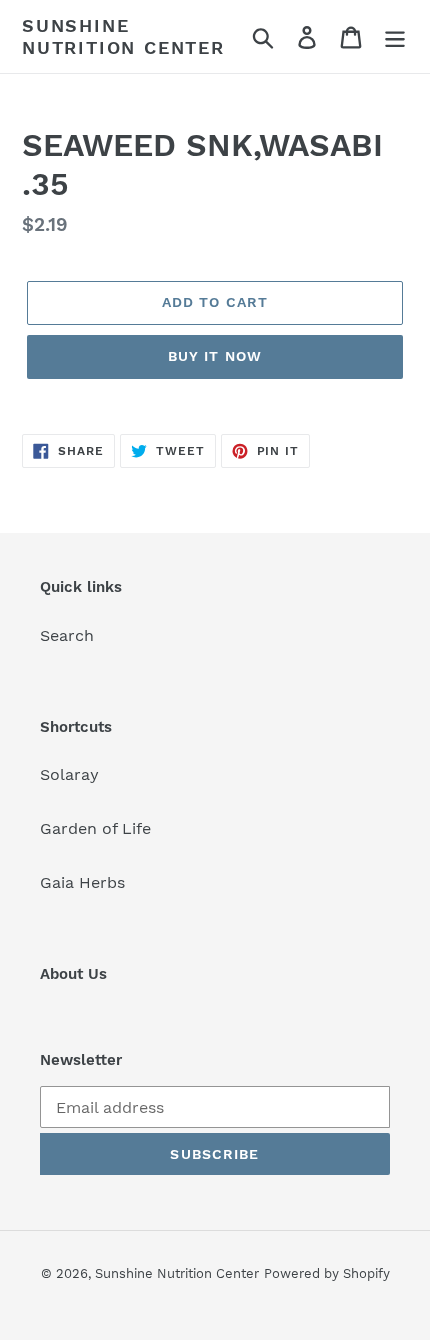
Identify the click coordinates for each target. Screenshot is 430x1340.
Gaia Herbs (82, 882)
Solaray (69, 774)
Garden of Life (95, 828)
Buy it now (215, 356)
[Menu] (395, 36)
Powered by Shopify (327, 1273)
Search (67, 635)
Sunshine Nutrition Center (123, 36)
